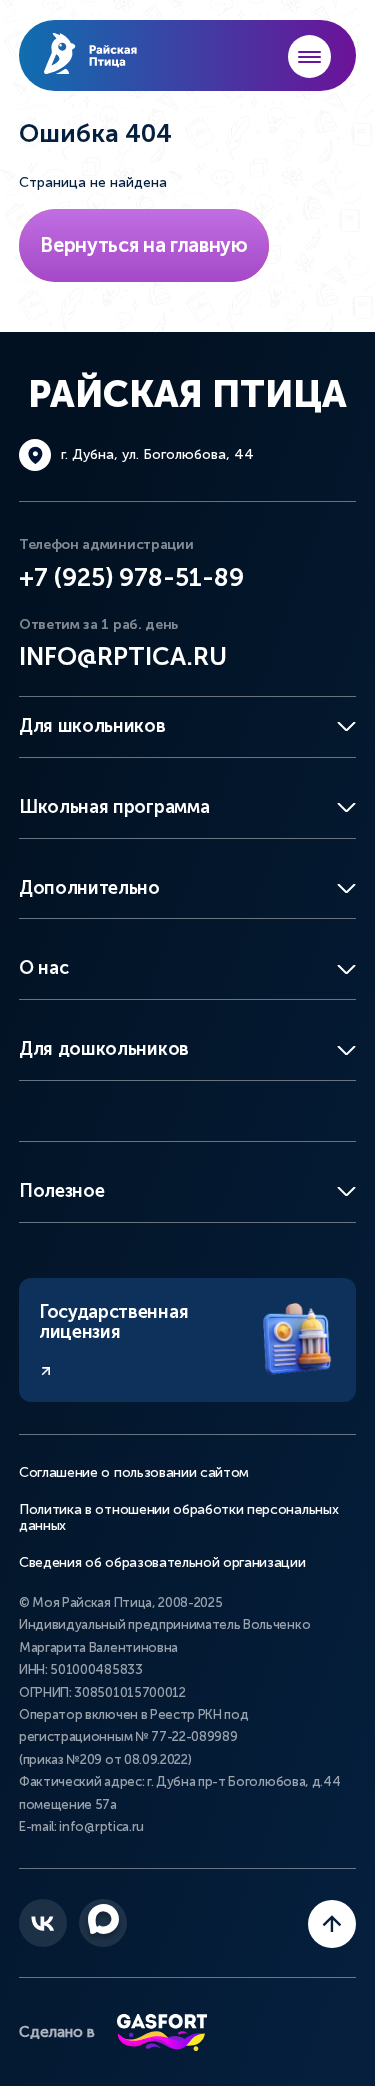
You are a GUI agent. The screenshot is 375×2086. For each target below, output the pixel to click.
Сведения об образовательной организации (162, 1563)
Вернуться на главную (144, 245)
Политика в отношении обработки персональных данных (178, 1518)
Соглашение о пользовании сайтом (134, 1473)
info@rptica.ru (123, 656)
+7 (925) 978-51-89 (131, 577)
